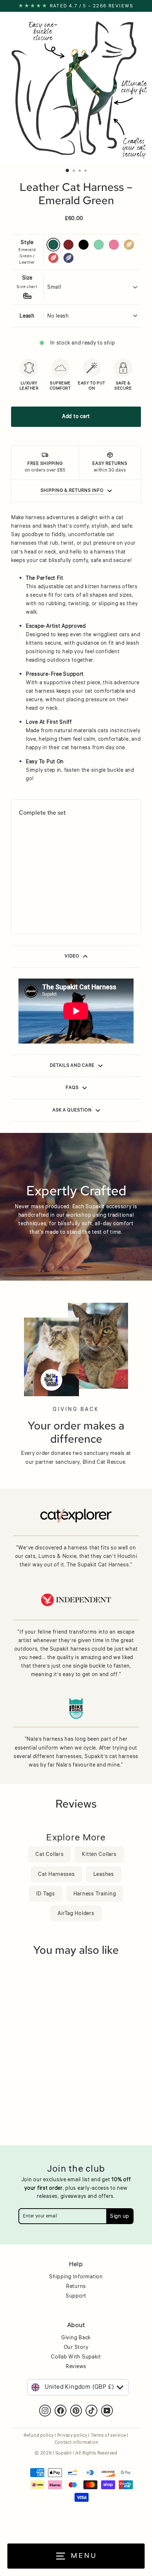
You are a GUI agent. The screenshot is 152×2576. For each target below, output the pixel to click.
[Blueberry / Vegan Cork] (31, 912)
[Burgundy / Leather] (31, 901)
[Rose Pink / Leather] (59, 901)
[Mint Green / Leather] (50, 901)
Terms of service (108, 2435)
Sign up (120, 2216)
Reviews (76, 2367)
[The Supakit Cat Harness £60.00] (47, 859)
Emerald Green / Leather (53, 245)
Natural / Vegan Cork (129, 245)
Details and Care (72, 1066)
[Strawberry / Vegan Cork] (22, 912)
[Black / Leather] (40, 901)
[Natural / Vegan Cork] (68, 901)
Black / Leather (84, 245)
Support (76, 2296)
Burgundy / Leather (68, 245)
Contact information (77, 2443)
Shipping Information (76, 2277)
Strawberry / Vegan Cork (53, 258)
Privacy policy (72, 2435)
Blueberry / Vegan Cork (68, 258)
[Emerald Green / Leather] (22, 901)
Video (72, 956)
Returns (76, 2286)
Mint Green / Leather (99, 245)
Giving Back (76, 2338)
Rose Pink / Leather (114, 245)
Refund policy (39, 2435)
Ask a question (72, 1110)
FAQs (72, 1088)
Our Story (76, 2347)
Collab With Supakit (76, 2357)
